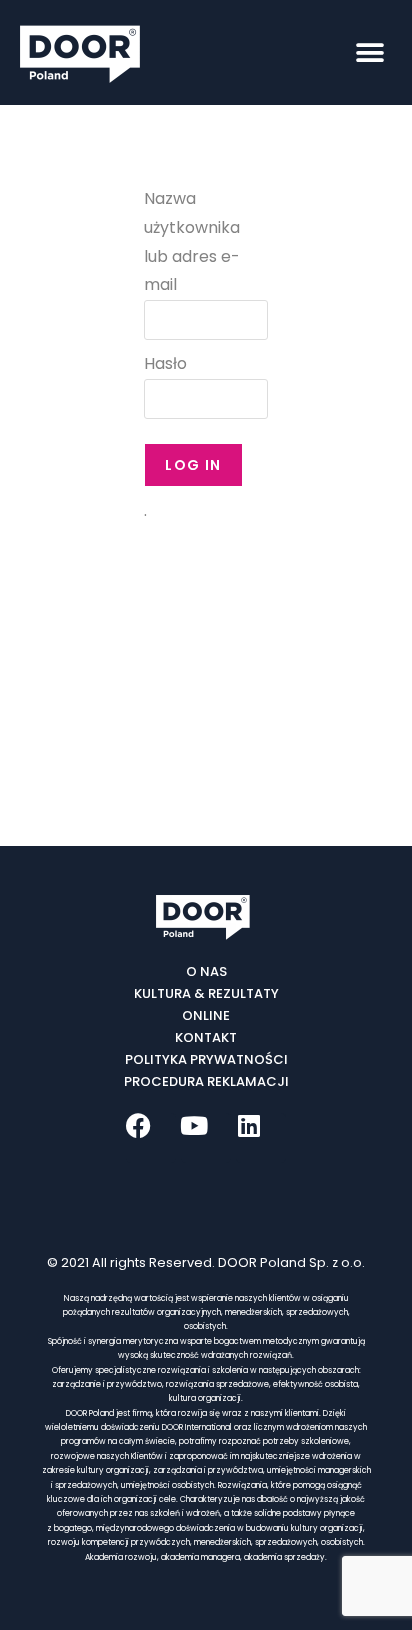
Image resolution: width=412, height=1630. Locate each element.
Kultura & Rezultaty (206, 993)
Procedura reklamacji (206, 1081)
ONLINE (206, 1015)
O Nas (206, 971)
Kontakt (206, 1037)
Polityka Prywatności (206, 1059)
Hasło (165, 363)
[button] (369, 52)
